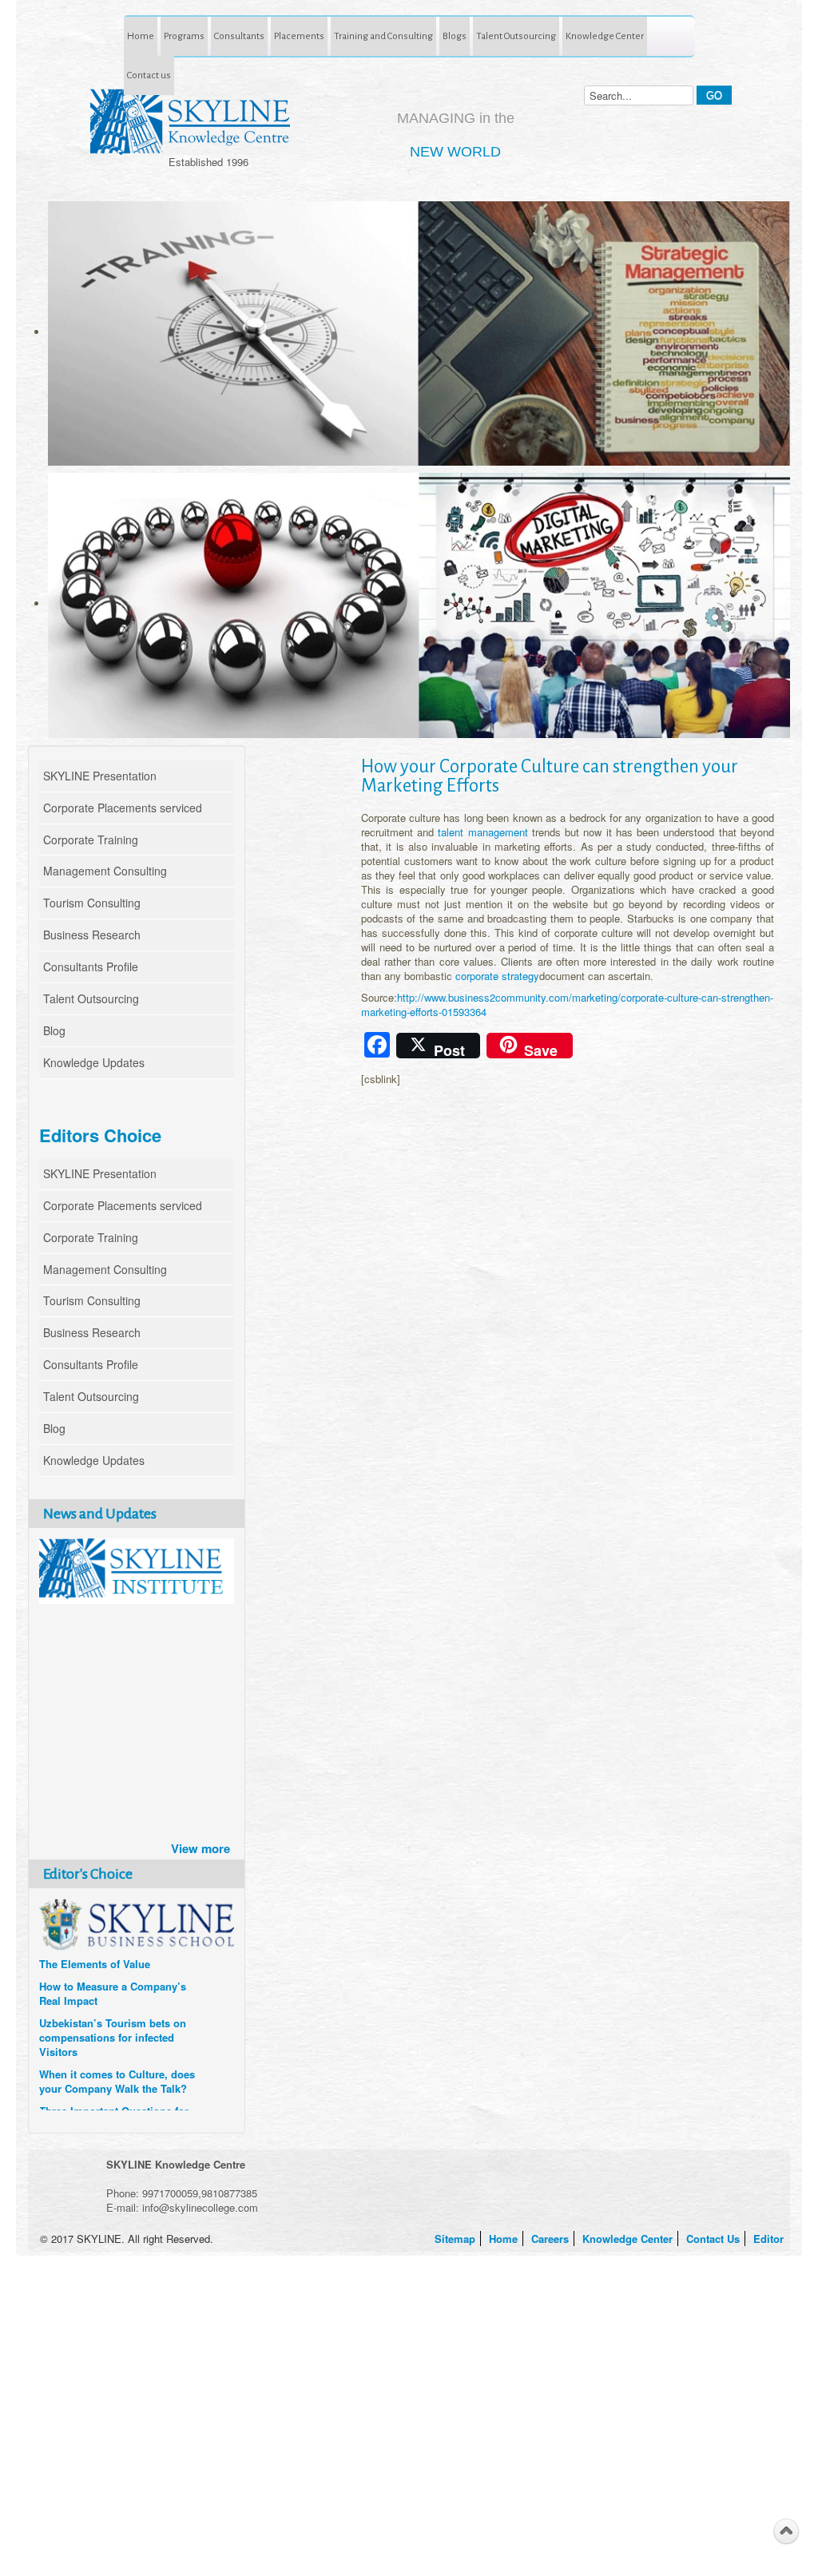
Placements (299, 36)
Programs (184, 36)
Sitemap (457, 2239)
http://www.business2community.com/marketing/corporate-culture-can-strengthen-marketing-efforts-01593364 (567, 1004)
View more (201, 1848)
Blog (54, 1030)
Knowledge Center (605, 36)
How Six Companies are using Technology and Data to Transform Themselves (114, 1995)
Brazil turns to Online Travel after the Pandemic (109, 1951)
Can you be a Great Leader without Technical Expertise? (111, 2090)
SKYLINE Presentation (100, 776)
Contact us (149, 75)
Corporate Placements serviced (123, 808)
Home (141, 36)
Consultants (239, 36)
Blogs (455, 36)
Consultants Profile (91, 966)
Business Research (92, 935)
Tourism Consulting (92, 903)
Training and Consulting (383, 36)
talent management (482, 832)
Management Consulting (105, 871)
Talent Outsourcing (516, 36)
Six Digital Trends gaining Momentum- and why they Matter (103, 2046)
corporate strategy (497, 976)
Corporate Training (91, 839)
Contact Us (715, 2239)
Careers (552, 2239)
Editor (770, 2239)
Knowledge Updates (94, 1062)
